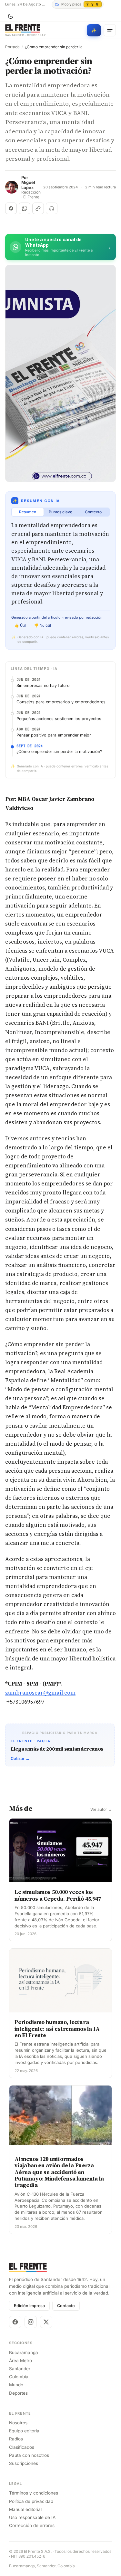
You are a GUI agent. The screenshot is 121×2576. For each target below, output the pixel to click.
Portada (12, 47)
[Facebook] (15, 2322)
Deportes (18, 2393)
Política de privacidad (31, 2501)
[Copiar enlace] (38, 208)
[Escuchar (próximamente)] (52, 208)
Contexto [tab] (93, 512)
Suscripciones (24, 2463)
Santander (20, 2369)
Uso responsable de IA (32, 2517)
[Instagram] (31, 2322)
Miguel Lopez (28, 185)
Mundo (16, 2385)
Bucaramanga (24, 2353)
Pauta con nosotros (29, 2455)
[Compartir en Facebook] (11, 208)
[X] (46, 2322)
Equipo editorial (25, 2431)
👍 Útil (20, 625)
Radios (16, 2439)
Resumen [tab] (28, 512)
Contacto (66, 2306)
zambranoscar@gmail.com (40, 1693)
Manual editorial (25, 2509)
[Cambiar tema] (10, 16)
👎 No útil (43, 625)
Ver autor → (101, 1810)
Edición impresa (29, 2306)
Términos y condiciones (34, 2493)
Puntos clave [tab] (60, 512)
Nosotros (18, 2423)
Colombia (19, 2377)
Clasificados (22, 2447)
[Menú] (110, 30)
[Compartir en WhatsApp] (25, 208)
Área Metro (20, 2361)
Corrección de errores (32, 2525)
